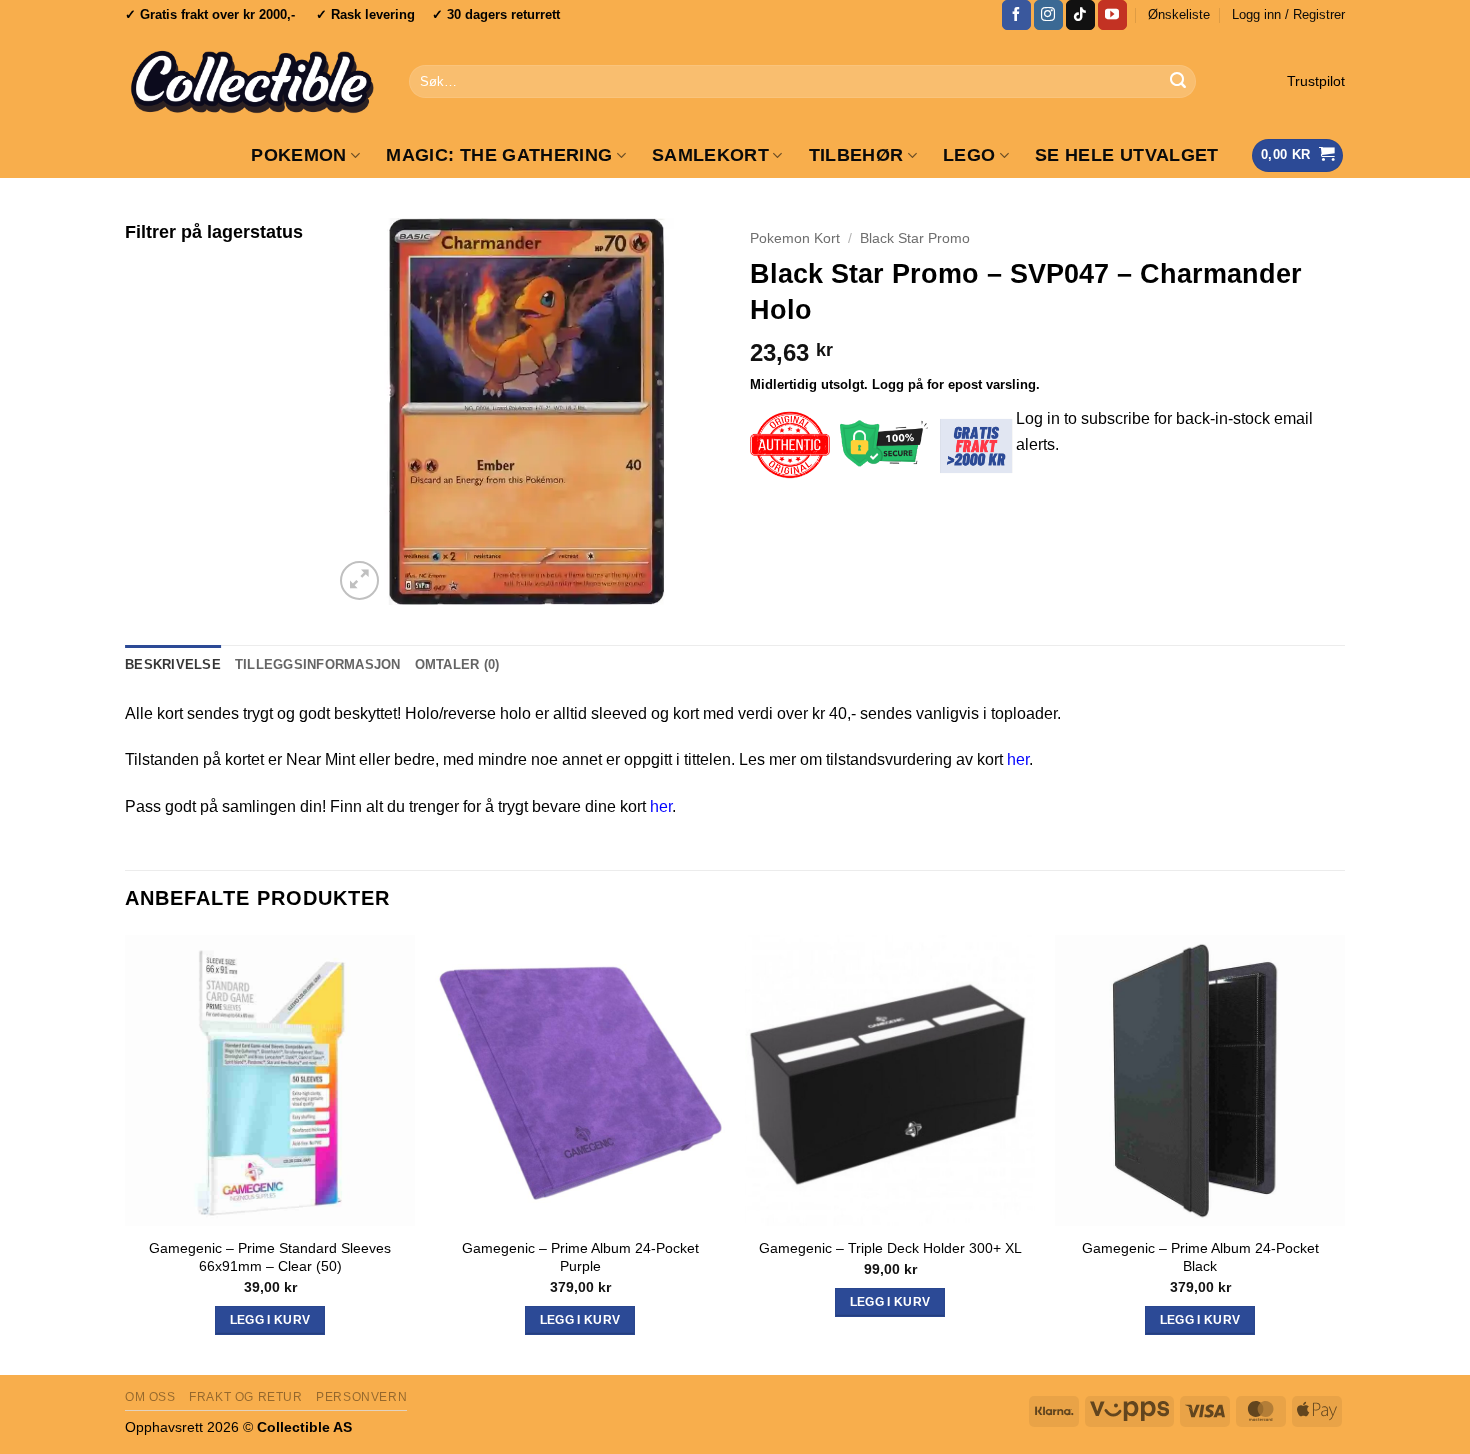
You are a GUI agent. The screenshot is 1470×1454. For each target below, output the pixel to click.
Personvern (361, 1397)
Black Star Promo (915, 238)
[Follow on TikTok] (1080, 15)
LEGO (969, 155)
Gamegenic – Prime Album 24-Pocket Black (1200, 1257)
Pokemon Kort (795, 238)
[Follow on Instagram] (1048, 15)
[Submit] (1178, 82)
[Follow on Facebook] (1016, 15)
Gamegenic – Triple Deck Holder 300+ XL (890, 1248)
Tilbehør (856, 155)
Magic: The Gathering (499, 155)
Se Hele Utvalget (1127, 155)
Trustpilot (1316, 81)
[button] (1288, 15)
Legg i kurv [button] (270, 1320)
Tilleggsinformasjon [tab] (318, 664)
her (1018, 759)
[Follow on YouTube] (1112, 15)
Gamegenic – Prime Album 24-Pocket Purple (580, 1257)
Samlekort (710, 155)
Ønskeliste (1179, 14)
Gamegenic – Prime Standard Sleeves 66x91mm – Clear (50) (270, 1257)
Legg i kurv (890, 1302)
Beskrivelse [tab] (173, 664)
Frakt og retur (246, 1397)
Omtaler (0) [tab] (457, 664)
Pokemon (298, 155)
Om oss (150, 1397)
